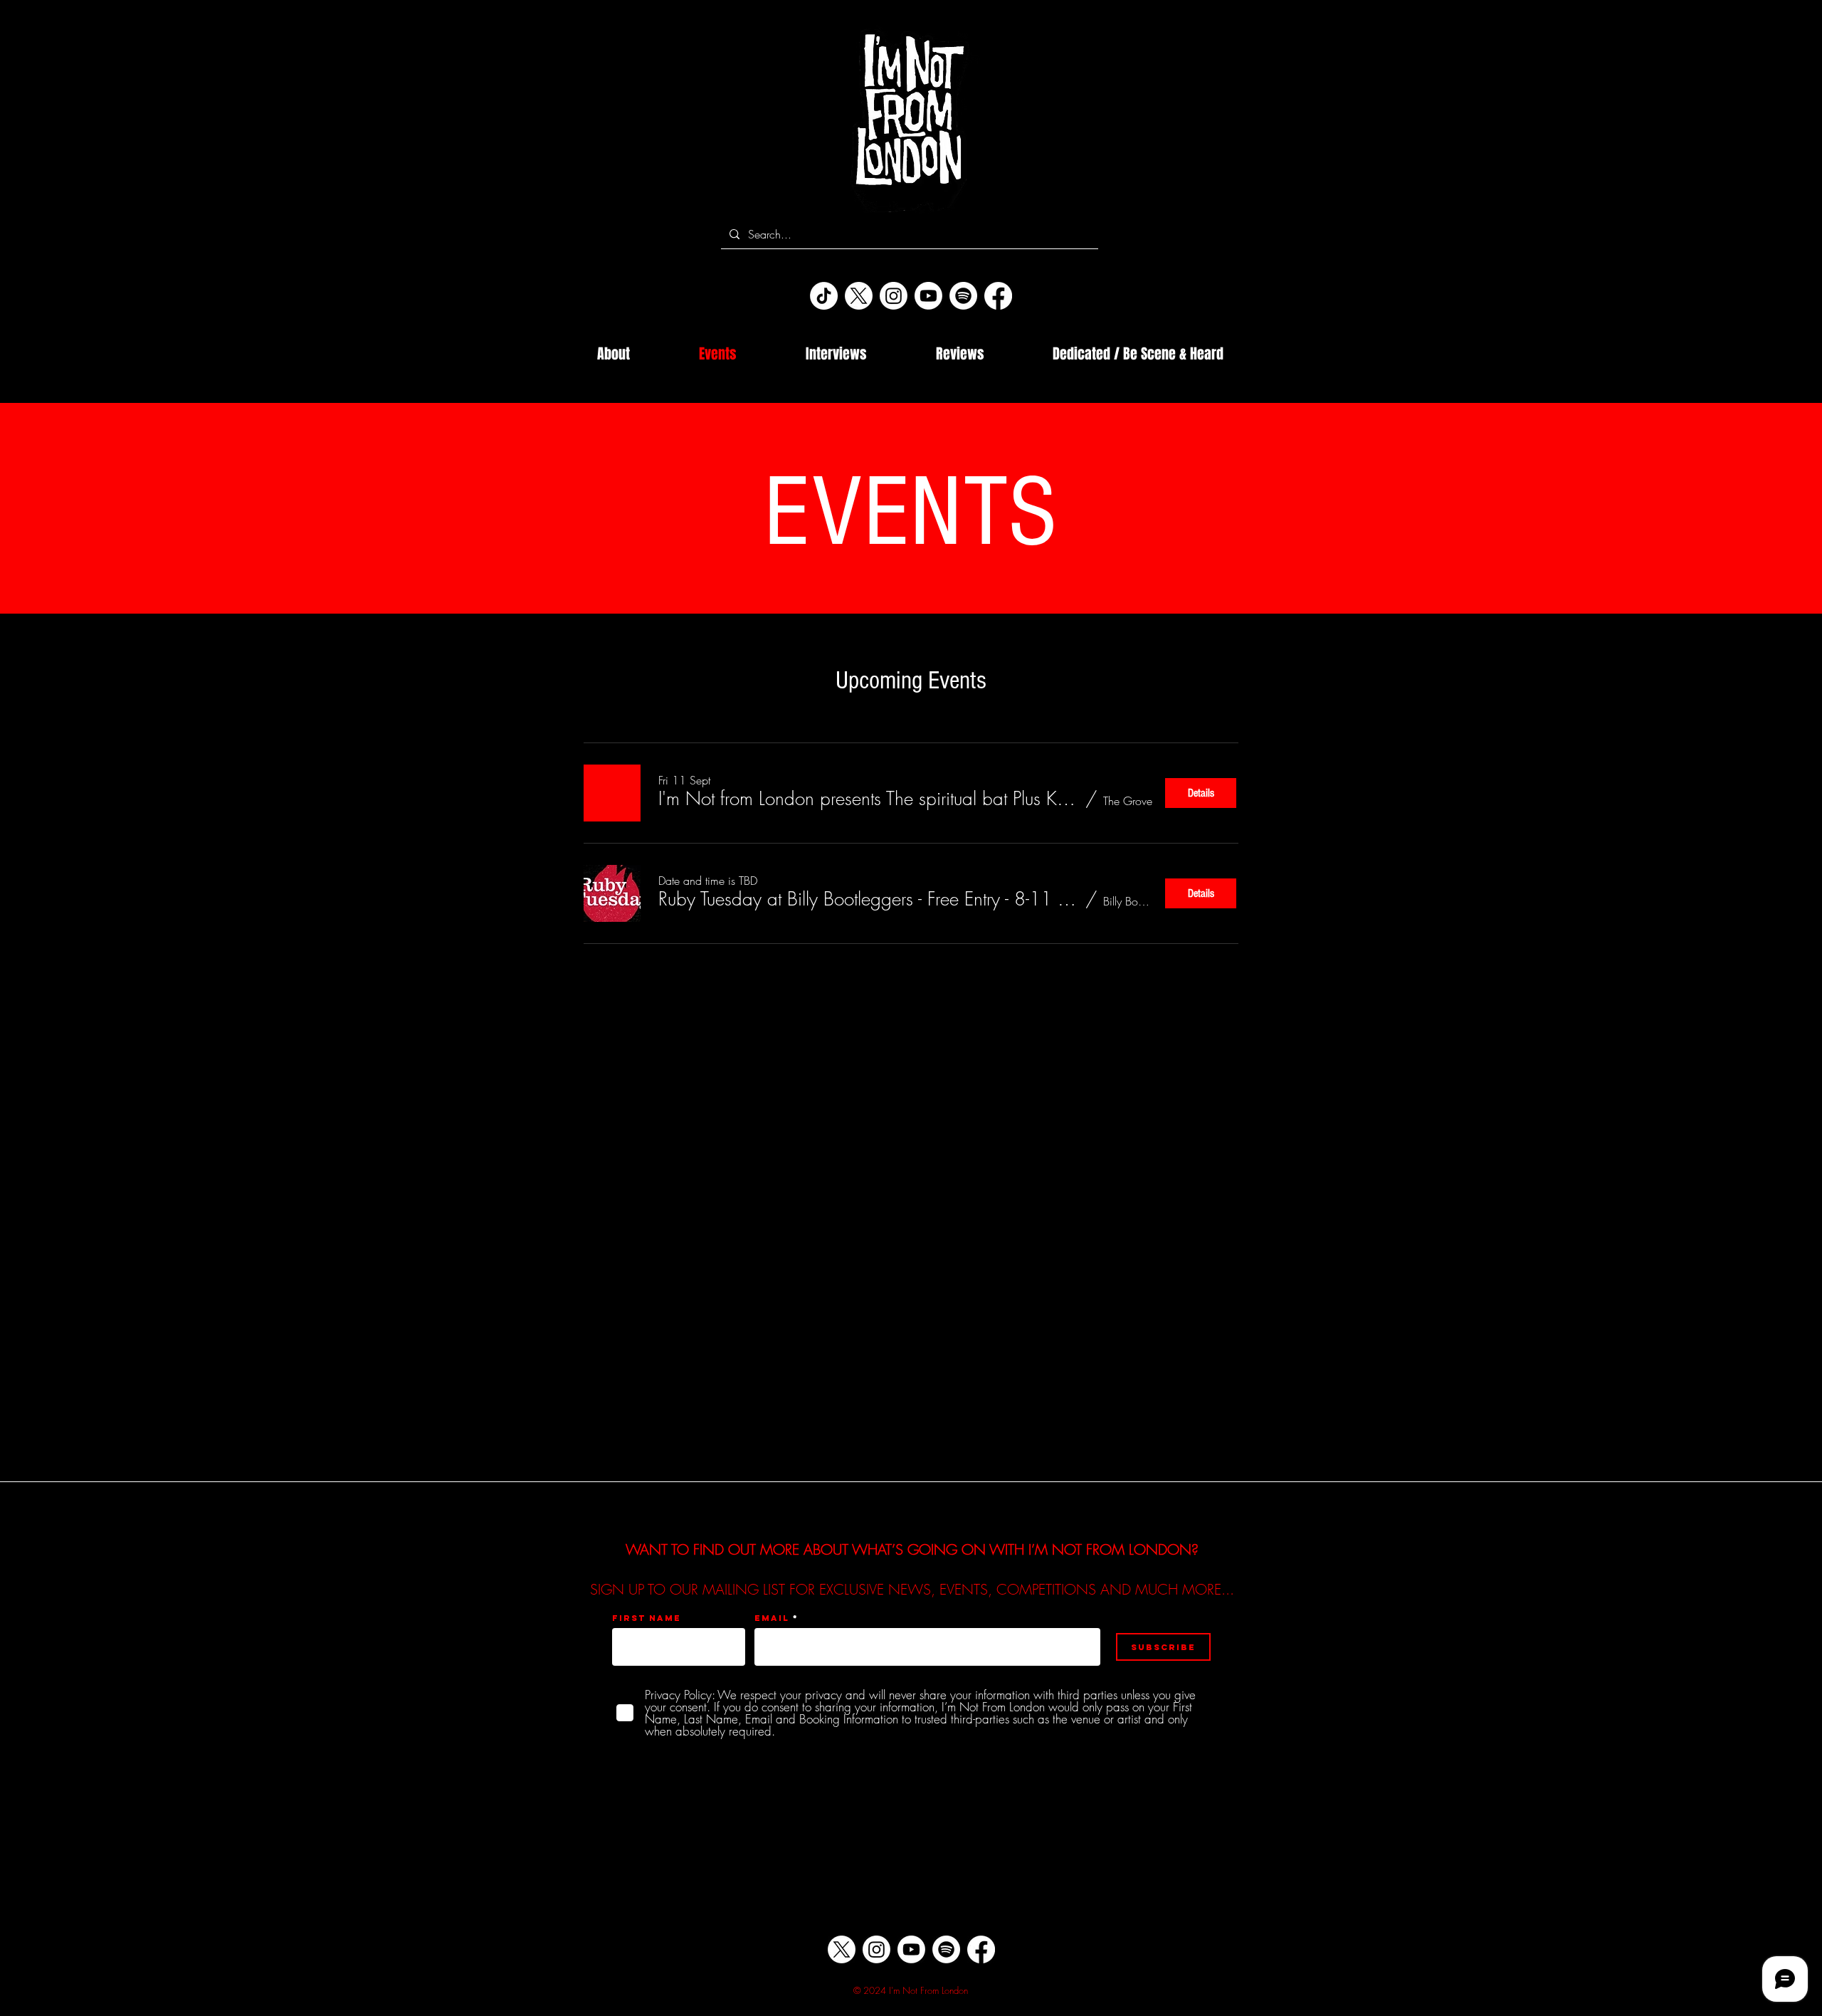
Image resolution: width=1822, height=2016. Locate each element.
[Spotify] (963, 296)
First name (647, 1618)
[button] (869, 799)
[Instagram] (894, 296)
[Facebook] (998, 296)
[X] (859, 296)
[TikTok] (824, 296)
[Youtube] (928, 296)
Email (772, 1618)
